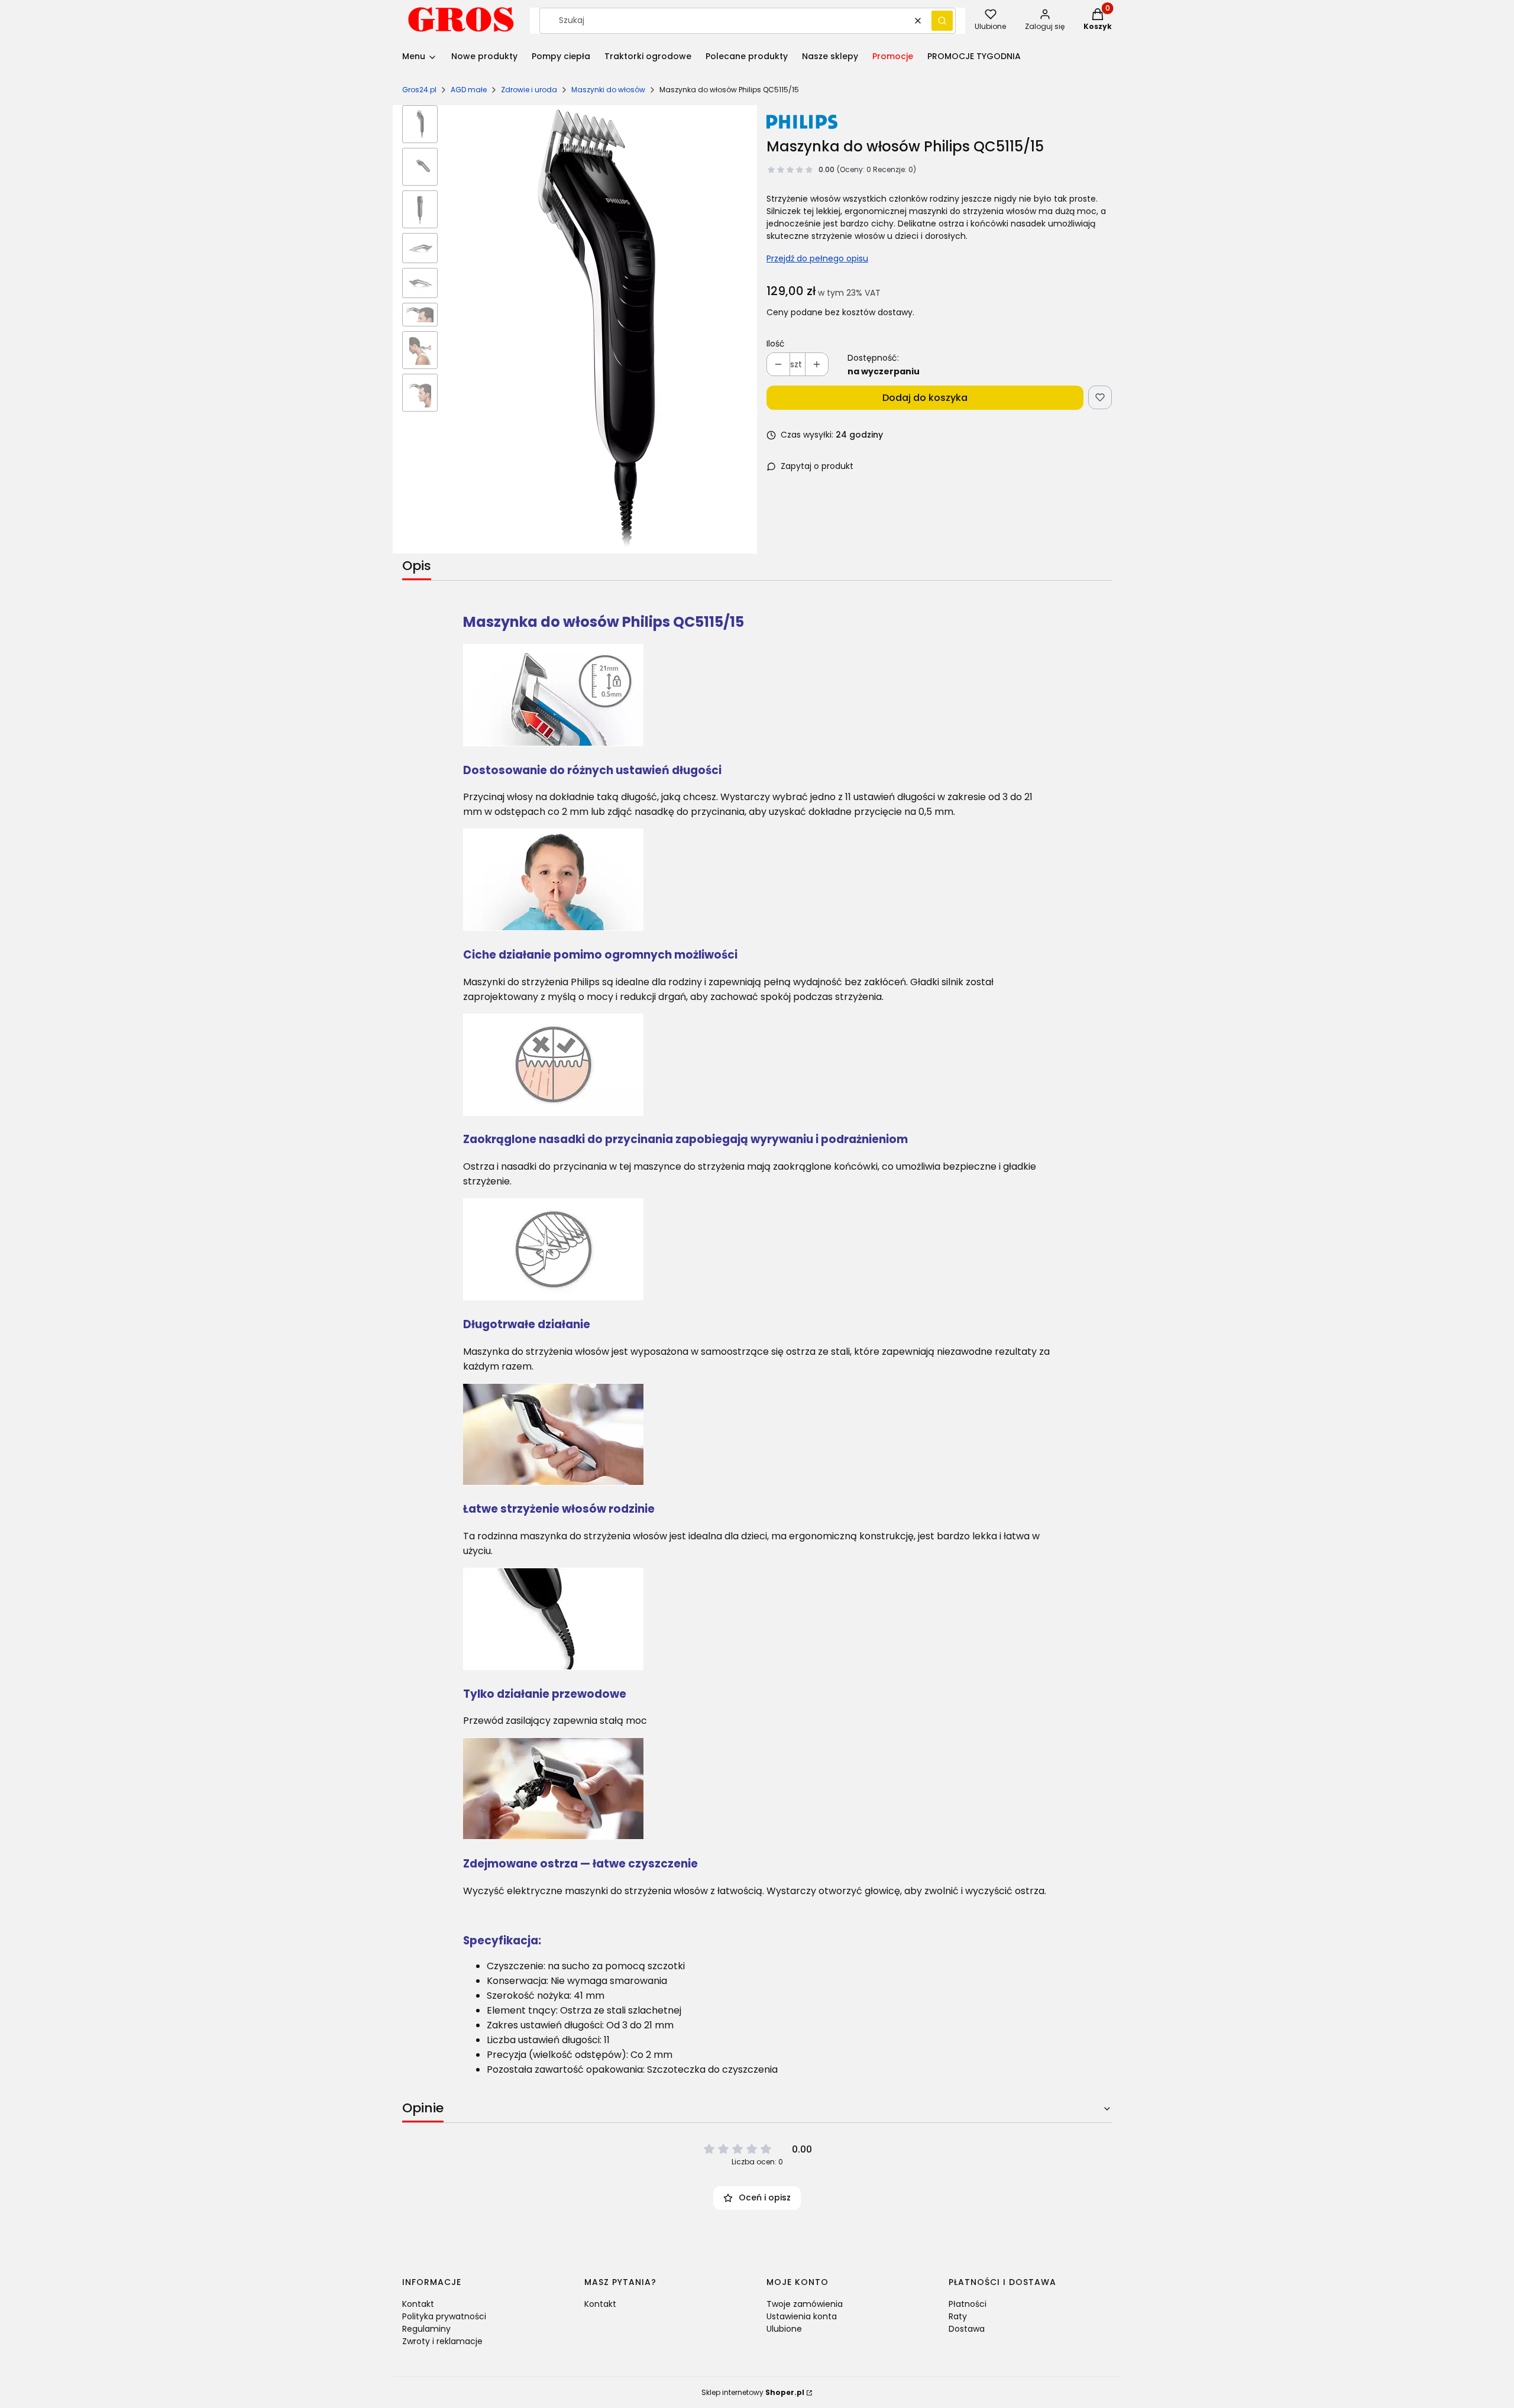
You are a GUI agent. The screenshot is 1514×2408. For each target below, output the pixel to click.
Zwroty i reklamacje (442, 2341)
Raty (958, 2316)
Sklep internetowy (753, 2392)
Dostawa (967, 2329)
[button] (942, 21)
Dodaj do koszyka (925, 398)
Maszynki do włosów (608, 90)
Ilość (776, 344)
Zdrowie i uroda (529, 90)
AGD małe (469, 90)
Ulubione (784, 2329)
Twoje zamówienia (805, 2304)
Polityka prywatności (444, 2316)
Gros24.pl (419, 90)
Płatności (968, 2304)
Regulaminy (426, 2329)
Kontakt (418, 2304)
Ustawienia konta (802, 2316)
